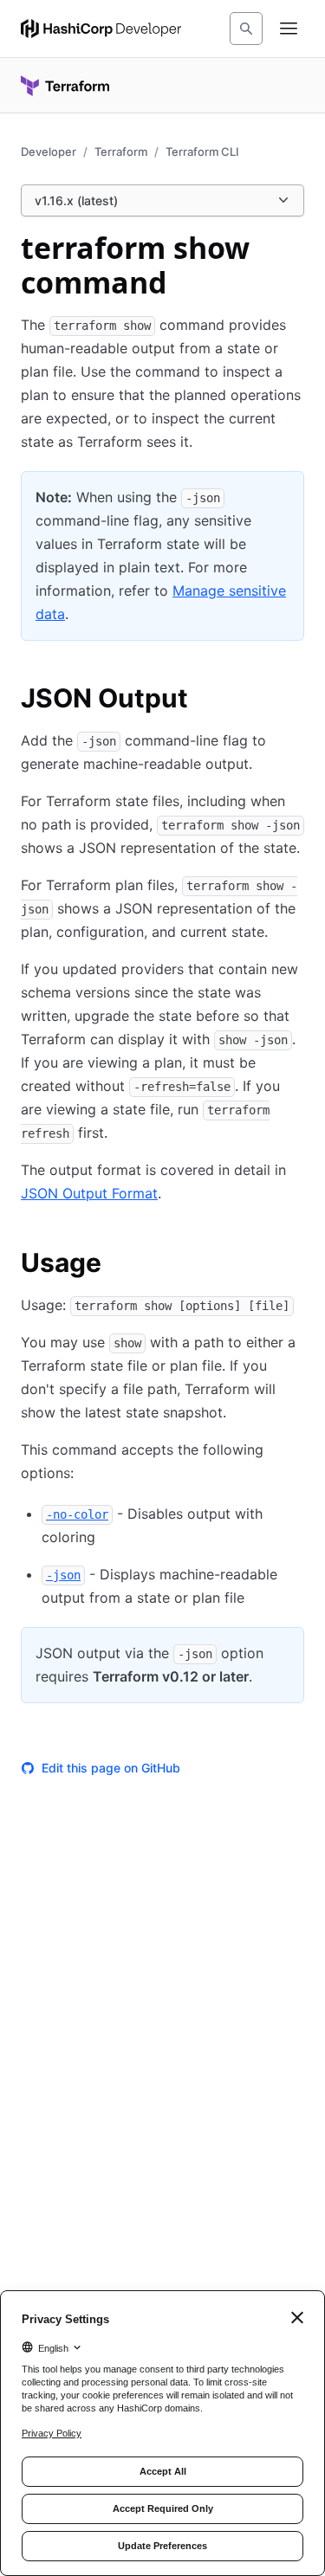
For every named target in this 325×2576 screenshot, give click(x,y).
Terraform (121, 152)
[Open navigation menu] (289, 29)
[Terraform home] (65, 86)
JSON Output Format (89, 1193)
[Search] (246, 29)
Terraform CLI (202, 152)
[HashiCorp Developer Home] (101, 29)
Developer (49, 152)
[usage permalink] (119, 1265)
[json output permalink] (205, 700)
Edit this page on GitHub (111, 1768)
